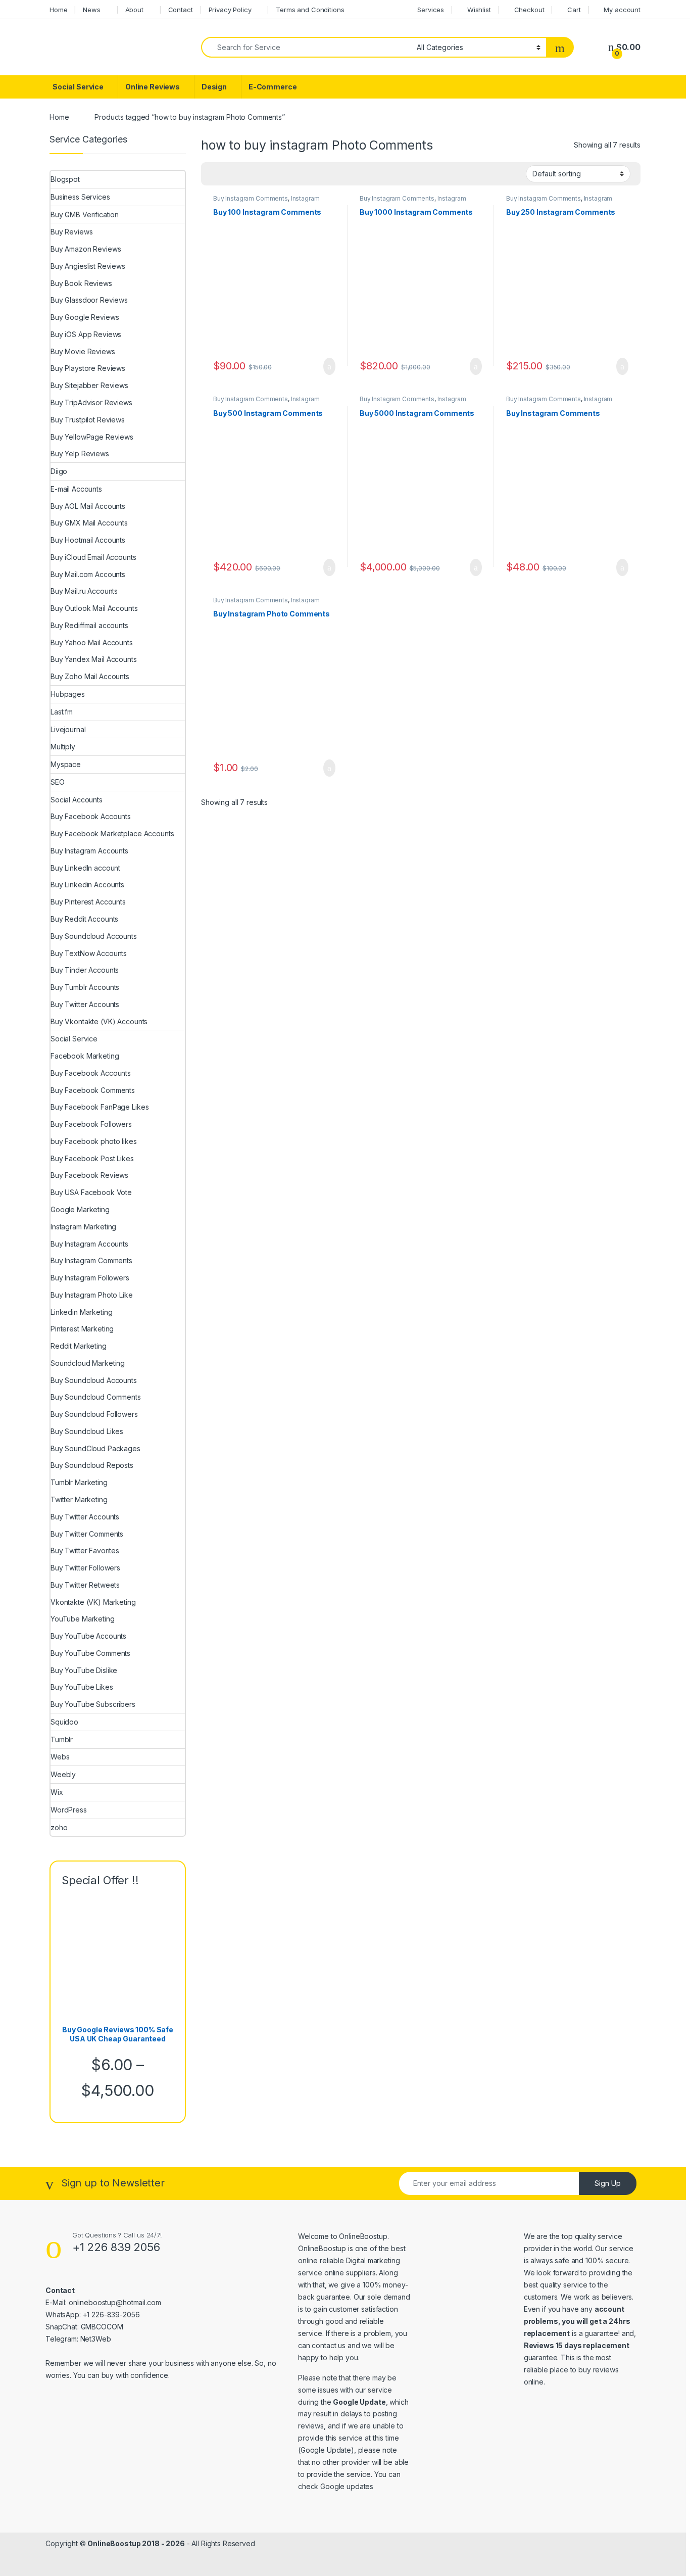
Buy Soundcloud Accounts (94, 936)
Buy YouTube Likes (82, 1687)
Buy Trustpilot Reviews (88, 420)
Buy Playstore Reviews (88, 368)
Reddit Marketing (79, 1346)
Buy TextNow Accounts (89, 953)
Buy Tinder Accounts (85, 970)
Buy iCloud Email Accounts (93, 557)
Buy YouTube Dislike (84, 1670)
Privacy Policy (230, 10)
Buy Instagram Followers (90, 1278)
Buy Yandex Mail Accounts (94, 659)
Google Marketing (80, 1209)
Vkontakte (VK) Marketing (93, 1602)
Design (214, 87)
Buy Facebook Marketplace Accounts (112, 833)
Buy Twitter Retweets (85, 1585)
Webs (60, 1757)
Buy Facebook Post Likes (92, 1158)
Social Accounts (77, 800)
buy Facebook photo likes (94, 1141)
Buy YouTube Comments (90, 1653)
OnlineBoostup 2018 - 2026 (136, 2543)
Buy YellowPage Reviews (92, 437)
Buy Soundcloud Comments (96, 1397)
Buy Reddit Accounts (84, 919)
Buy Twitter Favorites (85, 1551)
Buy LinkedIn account (85, 868)
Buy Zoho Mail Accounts (90, 676)
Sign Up (608, 2183)
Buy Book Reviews (81, 283)
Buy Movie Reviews (83, 351)
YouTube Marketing (83, 1619)
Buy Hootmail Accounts (88, 540)
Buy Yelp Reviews (80, 454)
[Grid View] (215, 174)
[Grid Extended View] (229, 174)
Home (58, 10)
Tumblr (62, 1739)
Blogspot (65, 179)
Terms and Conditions (310, 10)
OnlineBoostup (363, 2236)
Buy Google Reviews (85, 317)
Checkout (529, 10)
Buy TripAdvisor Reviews (91, 402)
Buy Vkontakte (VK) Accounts (99, 1021)
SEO (58, 782)
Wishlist (479, 10)
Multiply (63, 747)
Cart (574, 10)
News (91, 10)
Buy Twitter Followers (85, 1568)
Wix (57, 1792)
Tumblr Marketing (79, 1482)
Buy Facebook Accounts (91, 816)
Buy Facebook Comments (93, 1090)
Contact (181, 10)
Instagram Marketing (83, 1227)
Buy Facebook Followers (91, 1124)
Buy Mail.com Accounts (88, 574)
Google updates (347, 2486)
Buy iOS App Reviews (86, 334)
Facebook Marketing (85, 1056)
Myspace (66, 764)
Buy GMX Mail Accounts (89, 523)
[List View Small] (259, 174)
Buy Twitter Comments (87, 1534)
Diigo (59, 471)
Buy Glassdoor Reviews (89, 300)
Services (431, 10)
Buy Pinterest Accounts (88, 902)
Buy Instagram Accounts (89, 851)
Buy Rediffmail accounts (89, 625)
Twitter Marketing (79, 1499)
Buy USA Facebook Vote (91, 1192)
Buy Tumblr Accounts (85, 987)
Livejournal (68, 729)
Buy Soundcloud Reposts (92, 1465)
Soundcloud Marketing (88, 1363)
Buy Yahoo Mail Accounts (92, 642)
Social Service (78, 87)
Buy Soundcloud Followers (94, 1414)
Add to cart (329, 366)
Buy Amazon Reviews (86, 249)
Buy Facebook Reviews (89, 1175)
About (134, 10)
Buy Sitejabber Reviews (89, 385)
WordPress (69, 1810)
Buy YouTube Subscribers (93, 1704)
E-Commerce (273, 87)
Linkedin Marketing (81, 1312)
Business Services (80, 197)
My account (622, 10)
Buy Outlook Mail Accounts (94, 608)
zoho (59, 1827)
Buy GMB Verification (85, 214)
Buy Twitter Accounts (85, 1004)
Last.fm (62, 712)
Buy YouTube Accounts (88, 1636)
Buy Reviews (71, 232)
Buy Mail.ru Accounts (84, 591)
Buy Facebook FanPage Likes (100, 1107)
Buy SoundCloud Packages (95, 1448)
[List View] (244, 174)
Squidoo (64, 1722)
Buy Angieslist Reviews (88, 266)
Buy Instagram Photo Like (92, 1295)
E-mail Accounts (76, 489)
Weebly (63, 1774)
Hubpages (68, 694)
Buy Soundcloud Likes (87, 1431)
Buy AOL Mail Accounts (88, 506)
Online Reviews (153, 87)
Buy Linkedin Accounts (87, 885)
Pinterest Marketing (82, 1329)
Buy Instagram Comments (251, 198)
